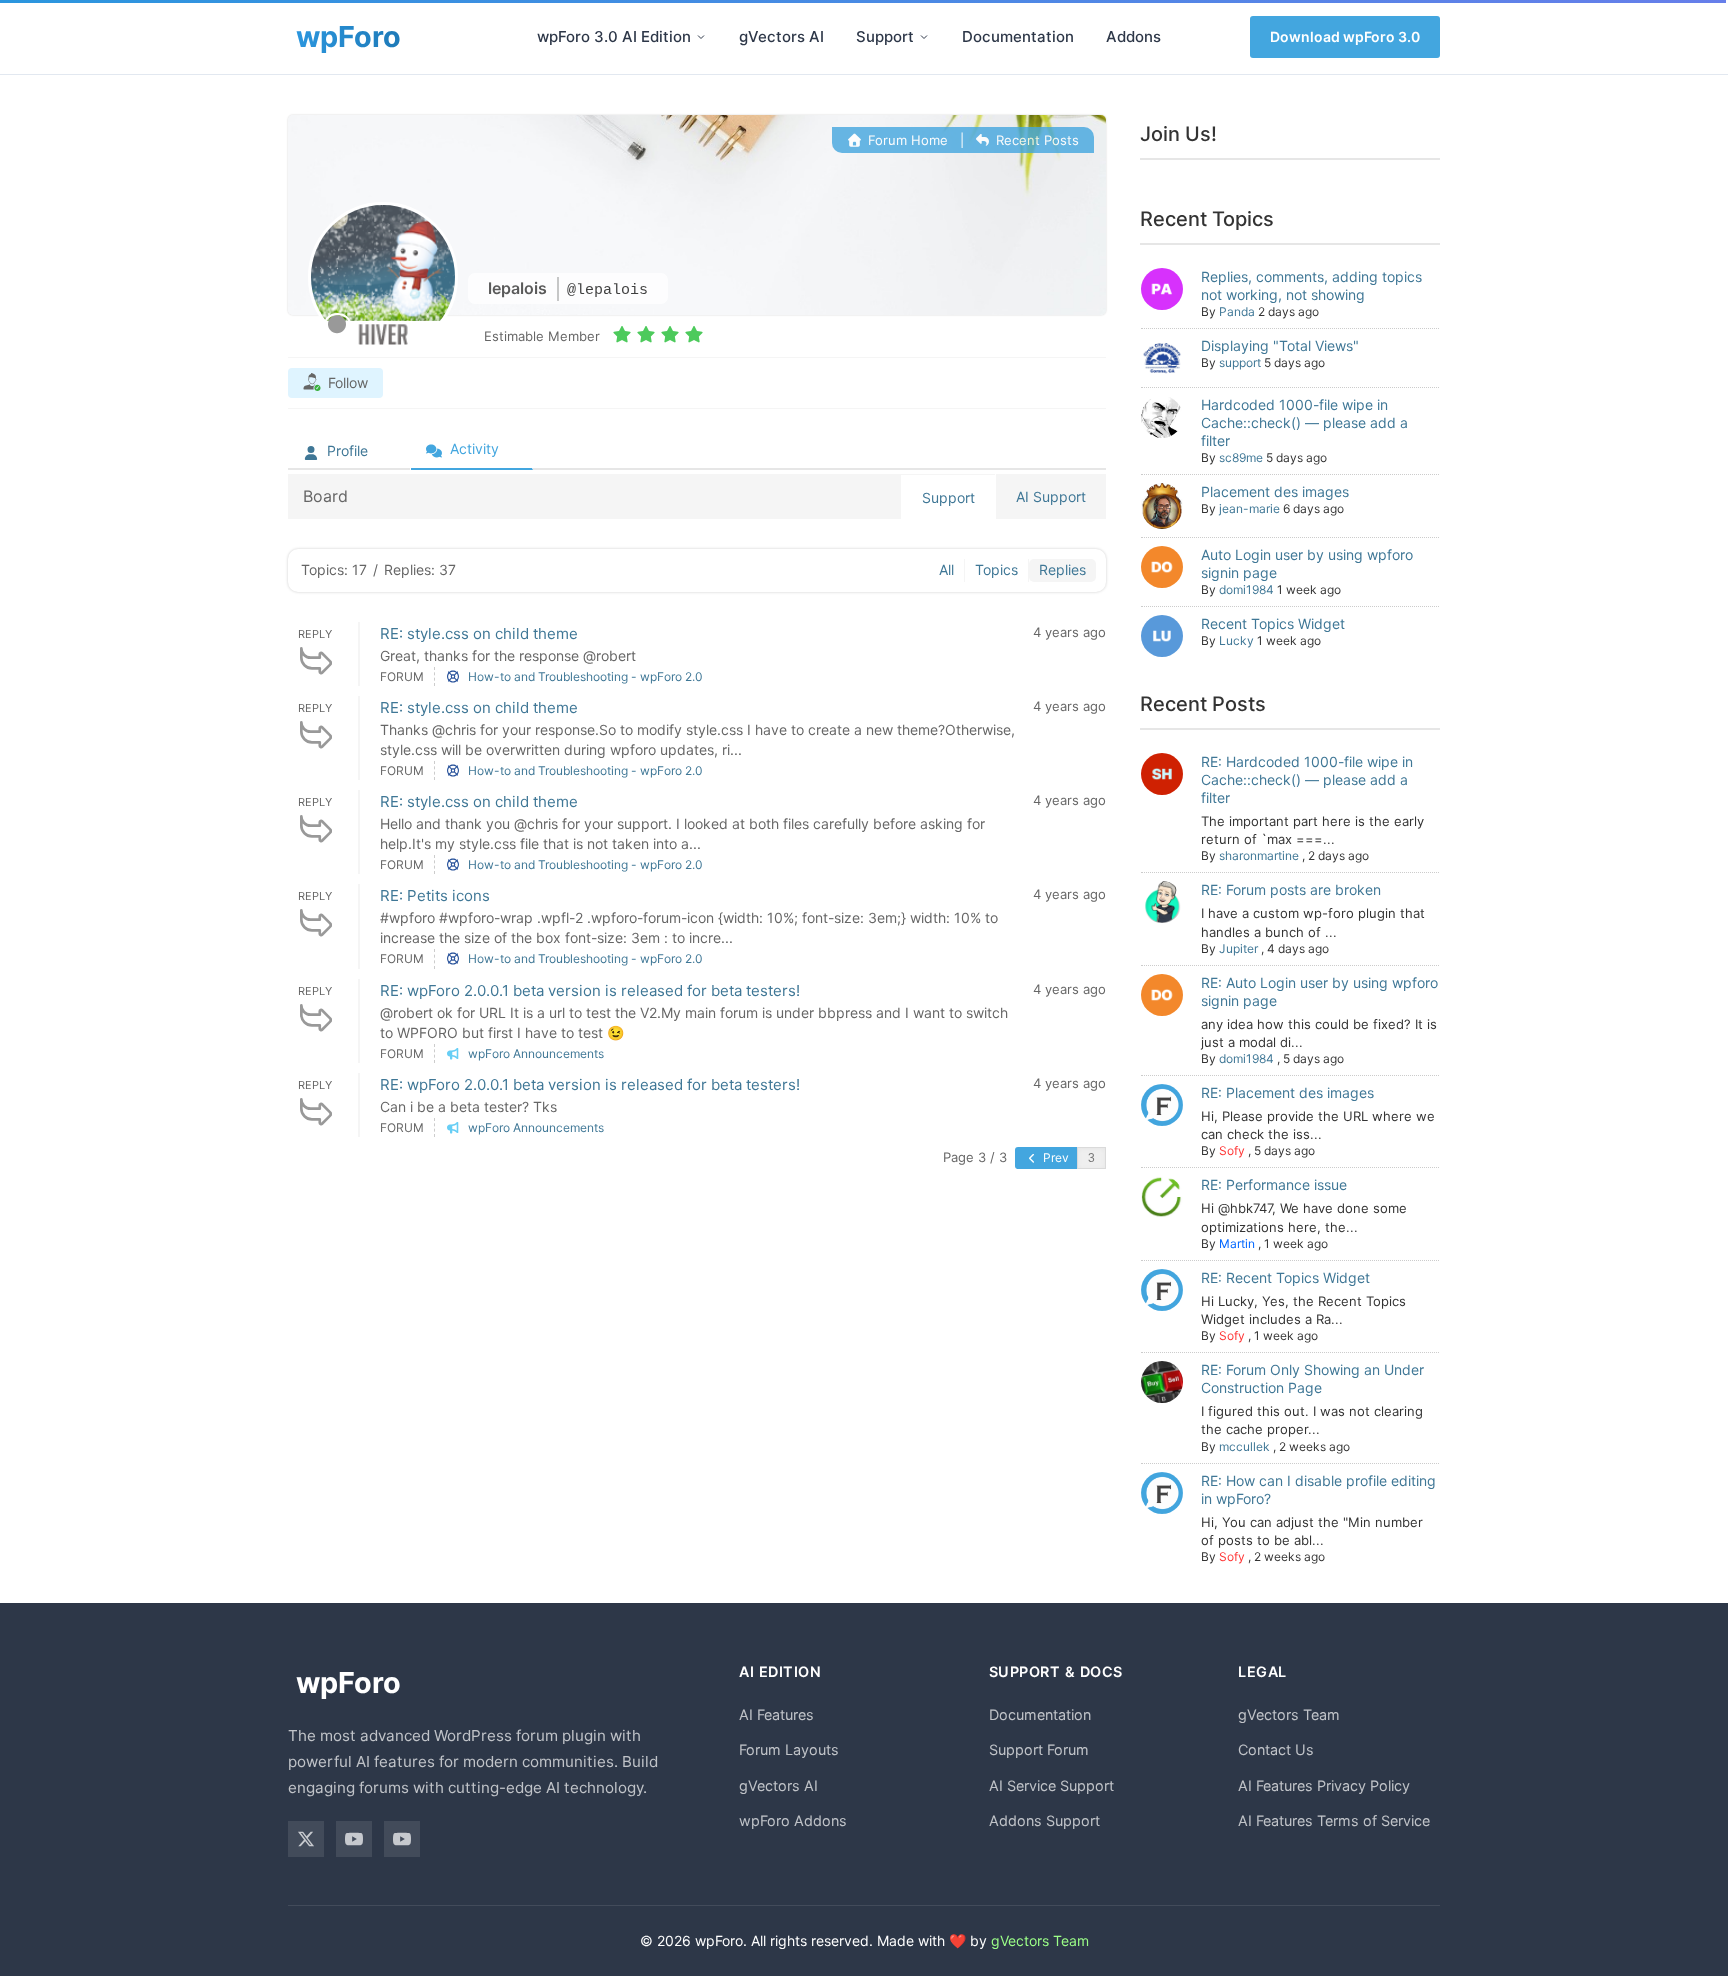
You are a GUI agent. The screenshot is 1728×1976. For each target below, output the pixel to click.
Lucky (1236, 640)
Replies (1062, 569)
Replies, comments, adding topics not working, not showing (1311, 285)
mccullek (1244, 1446)
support (1240, 362)
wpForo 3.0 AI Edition (614, 36)
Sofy (1232, 1150)
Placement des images (1275, 491)
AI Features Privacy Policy (1324, 1785)
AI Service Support (1051, 1785)
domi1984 (1246, 589)
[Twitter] (306, 1839)
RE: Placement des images (1287, 1092)
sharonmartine (1259, 855)
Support (885, 36)
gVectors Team (1289, 1714)
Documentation (1018, 36)
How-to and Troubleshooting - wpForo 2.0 (585, 676)
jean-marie (1249, 508)
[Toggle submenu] (701, 37)
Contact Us (1276, 1749)
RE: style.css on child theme (479, 633)
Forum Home (905, 140)
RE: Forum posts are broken (1291, 889)
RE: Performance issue (1274, 1184)
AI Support (1051, 496)
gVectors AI (781, 36)
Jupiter (1238, 948)
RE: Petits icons (435, 895)
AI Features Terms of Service (1334, 1820)
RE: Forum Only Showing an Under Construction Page (1312, 1378)
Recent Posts (1035, 140)
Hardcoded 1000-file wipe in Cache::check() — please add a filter (1304, 422)
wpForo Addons (793, 1820)
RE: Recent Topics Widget (1285, 1277)
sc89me (1241, 457)
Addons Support (1044, 1820)
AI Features (776, 1714)
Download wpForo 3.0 (1345, 36)
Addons (1133, 36)
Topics (996, 569)
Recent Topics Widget (1273, 623)
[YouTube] (354, 1839)
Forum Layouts (789, 1749)
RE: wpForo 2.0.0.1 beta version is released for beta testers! (590, 990)
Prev (1054, 1157)
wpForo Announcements (536, 1053)
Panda (1237, 311)
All (946, 569)
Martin (1237, 1243)
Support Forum (1039, 1749)
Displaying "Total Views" (1280, 345)
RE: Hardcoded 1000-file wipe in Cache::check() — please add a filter (1307, 779)
